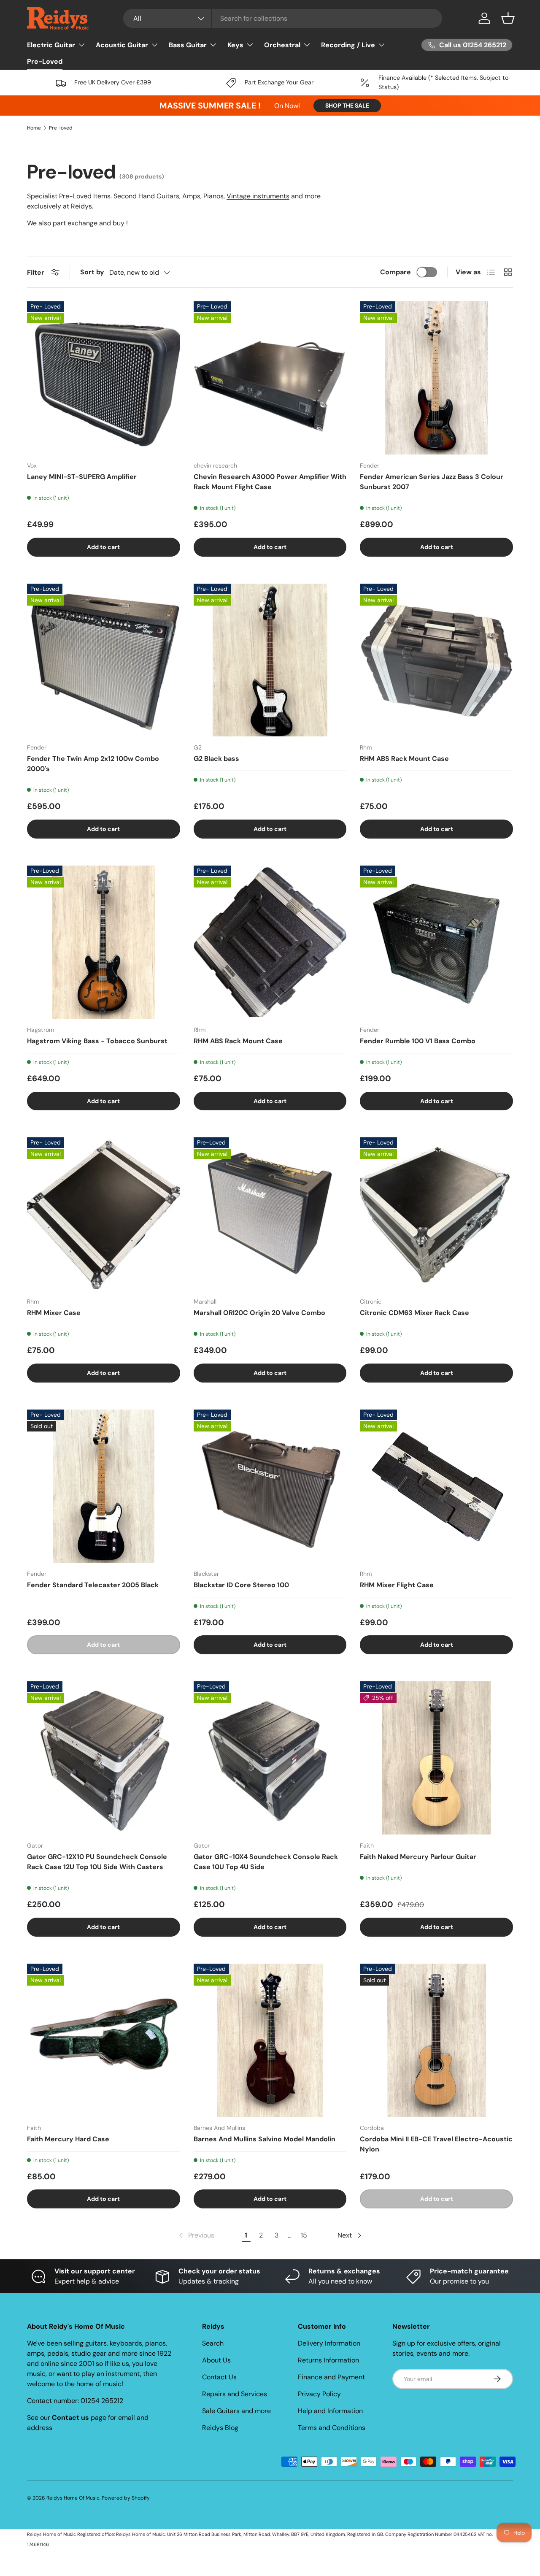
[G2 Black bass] (270, 660)
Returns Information (328, 2360)
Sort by (92, 272)
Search (213, 2343)
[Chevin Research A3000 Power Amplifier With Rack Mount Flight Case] (270, 378)
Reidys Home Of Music (73, 2498)
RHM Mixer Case (54, 1313)
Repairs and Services (235, 2394)
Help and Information (330, 2411)
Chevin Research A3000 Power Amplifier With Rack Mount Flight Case (270, 482)
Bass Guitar (188, 45)
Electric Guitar (51, 45)
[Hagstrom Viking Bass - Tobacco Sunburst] (104, 942)
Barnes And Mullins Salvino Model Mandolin (265, 2139)
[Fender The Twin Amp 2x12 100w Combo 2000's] (104, 660)
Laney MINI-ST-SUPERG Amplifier (82, 477)
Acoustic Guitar (122, 45)
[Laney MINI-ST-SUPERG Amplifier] (104, 378)
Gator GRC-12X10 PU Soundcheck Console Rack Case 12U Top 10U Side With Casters (97, 1862)
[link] (196, 2235)
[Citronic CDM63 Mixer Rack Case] (436, 1214)
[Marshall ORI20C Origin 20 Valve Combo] (270, 1214)
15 (304, 2235)
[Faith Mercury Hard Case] (104, 2040)
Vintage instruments (258, 196)
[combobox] (283, 18)
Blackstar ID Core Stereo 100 (241, 1585)
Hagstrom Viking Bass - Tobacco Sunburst (97, 1041)
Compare (396, 272)
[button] (508, 18)
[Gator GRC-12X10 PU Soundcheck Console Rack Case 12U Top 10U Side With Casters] (104, 1758)
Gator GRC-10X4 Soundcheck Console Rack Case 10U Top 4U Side (266, 1862)
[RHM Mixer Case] (104, 1214)
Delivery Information (329, 2343)
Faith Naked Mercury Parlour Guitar (418, 1857)
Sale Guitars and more (236, 2411)
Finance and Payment (331, 2377)
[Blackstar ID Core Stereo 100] (270, 1486)
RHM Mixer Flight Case (397, 1585)
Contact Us (219, 2377)
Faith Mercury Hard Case (68, 2139)
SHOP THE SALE (347, 106)
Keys (235, 45)
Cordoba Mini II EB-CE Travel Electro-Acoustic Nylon (436, 2144)
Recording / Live (348, 45)
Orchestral (282, 45)
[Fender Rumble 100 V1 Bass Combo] (436, 942)
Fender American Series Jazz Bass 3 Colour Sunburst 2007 (432, 482)
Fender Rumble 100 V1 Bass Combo (418, 1041)
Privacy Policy (319, 2394)
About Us (216, 2360)
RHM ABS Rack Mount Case (404, 759)
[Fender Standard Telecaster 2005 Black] (104, 1486)
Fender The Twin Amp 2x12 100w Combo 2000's (93, 764)
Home (34, 128)
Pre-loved (61, 128)
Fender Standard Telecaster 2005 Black (93, 1585)
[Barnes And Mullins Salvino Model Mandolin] (270, 2040)
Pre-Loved (45, 61)
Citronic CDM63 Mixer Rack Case (414, 1313)
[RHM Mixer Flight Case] (436, 1486)
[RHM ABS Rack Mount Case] (436, 660)
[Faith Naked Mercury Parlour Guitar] (436, 1758)
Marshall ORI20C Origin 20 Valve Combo (259, 1313)
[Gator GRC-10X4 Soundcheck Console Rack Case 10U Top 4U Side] (270, 1758)
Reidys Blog (220, 2428)
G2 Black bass (216, 759)
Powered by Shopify (126, 2498)
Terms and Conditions (332, 2428)
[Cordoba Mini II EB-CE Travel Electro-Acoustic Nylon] (436, 2040)
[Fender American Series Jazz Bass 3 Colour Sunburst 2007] (436, 378)
